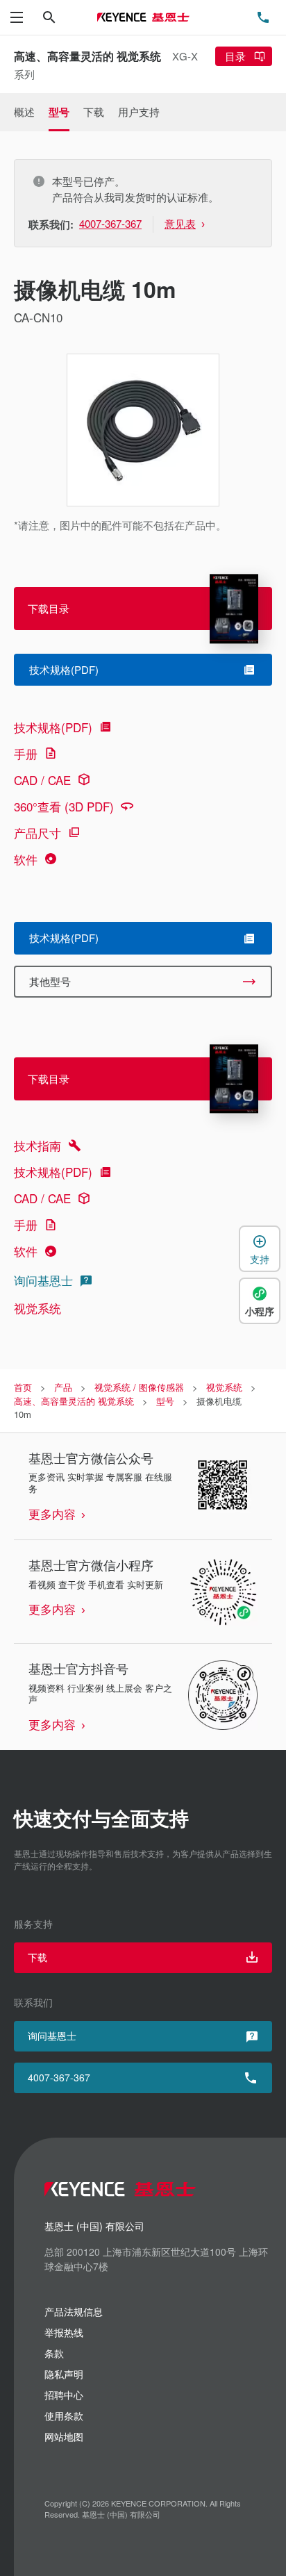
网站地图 (64, 2436)
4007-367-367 (59, 2077)
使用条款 (64, 2416)
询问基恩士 (43, 1280)
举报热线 (64, 2332)
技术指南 (37, 1145)
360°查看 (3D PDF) (64, 806)
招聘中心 (64, 2395)
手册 (26, 753)
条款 (54, 2353)
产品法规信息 (74, 2311)
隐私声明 (64, 2374)
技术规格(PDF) (53, 727)
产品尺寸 (37, 833)
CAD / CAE (42, 780)
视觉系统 (37, 1308)
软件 (26, 859)
